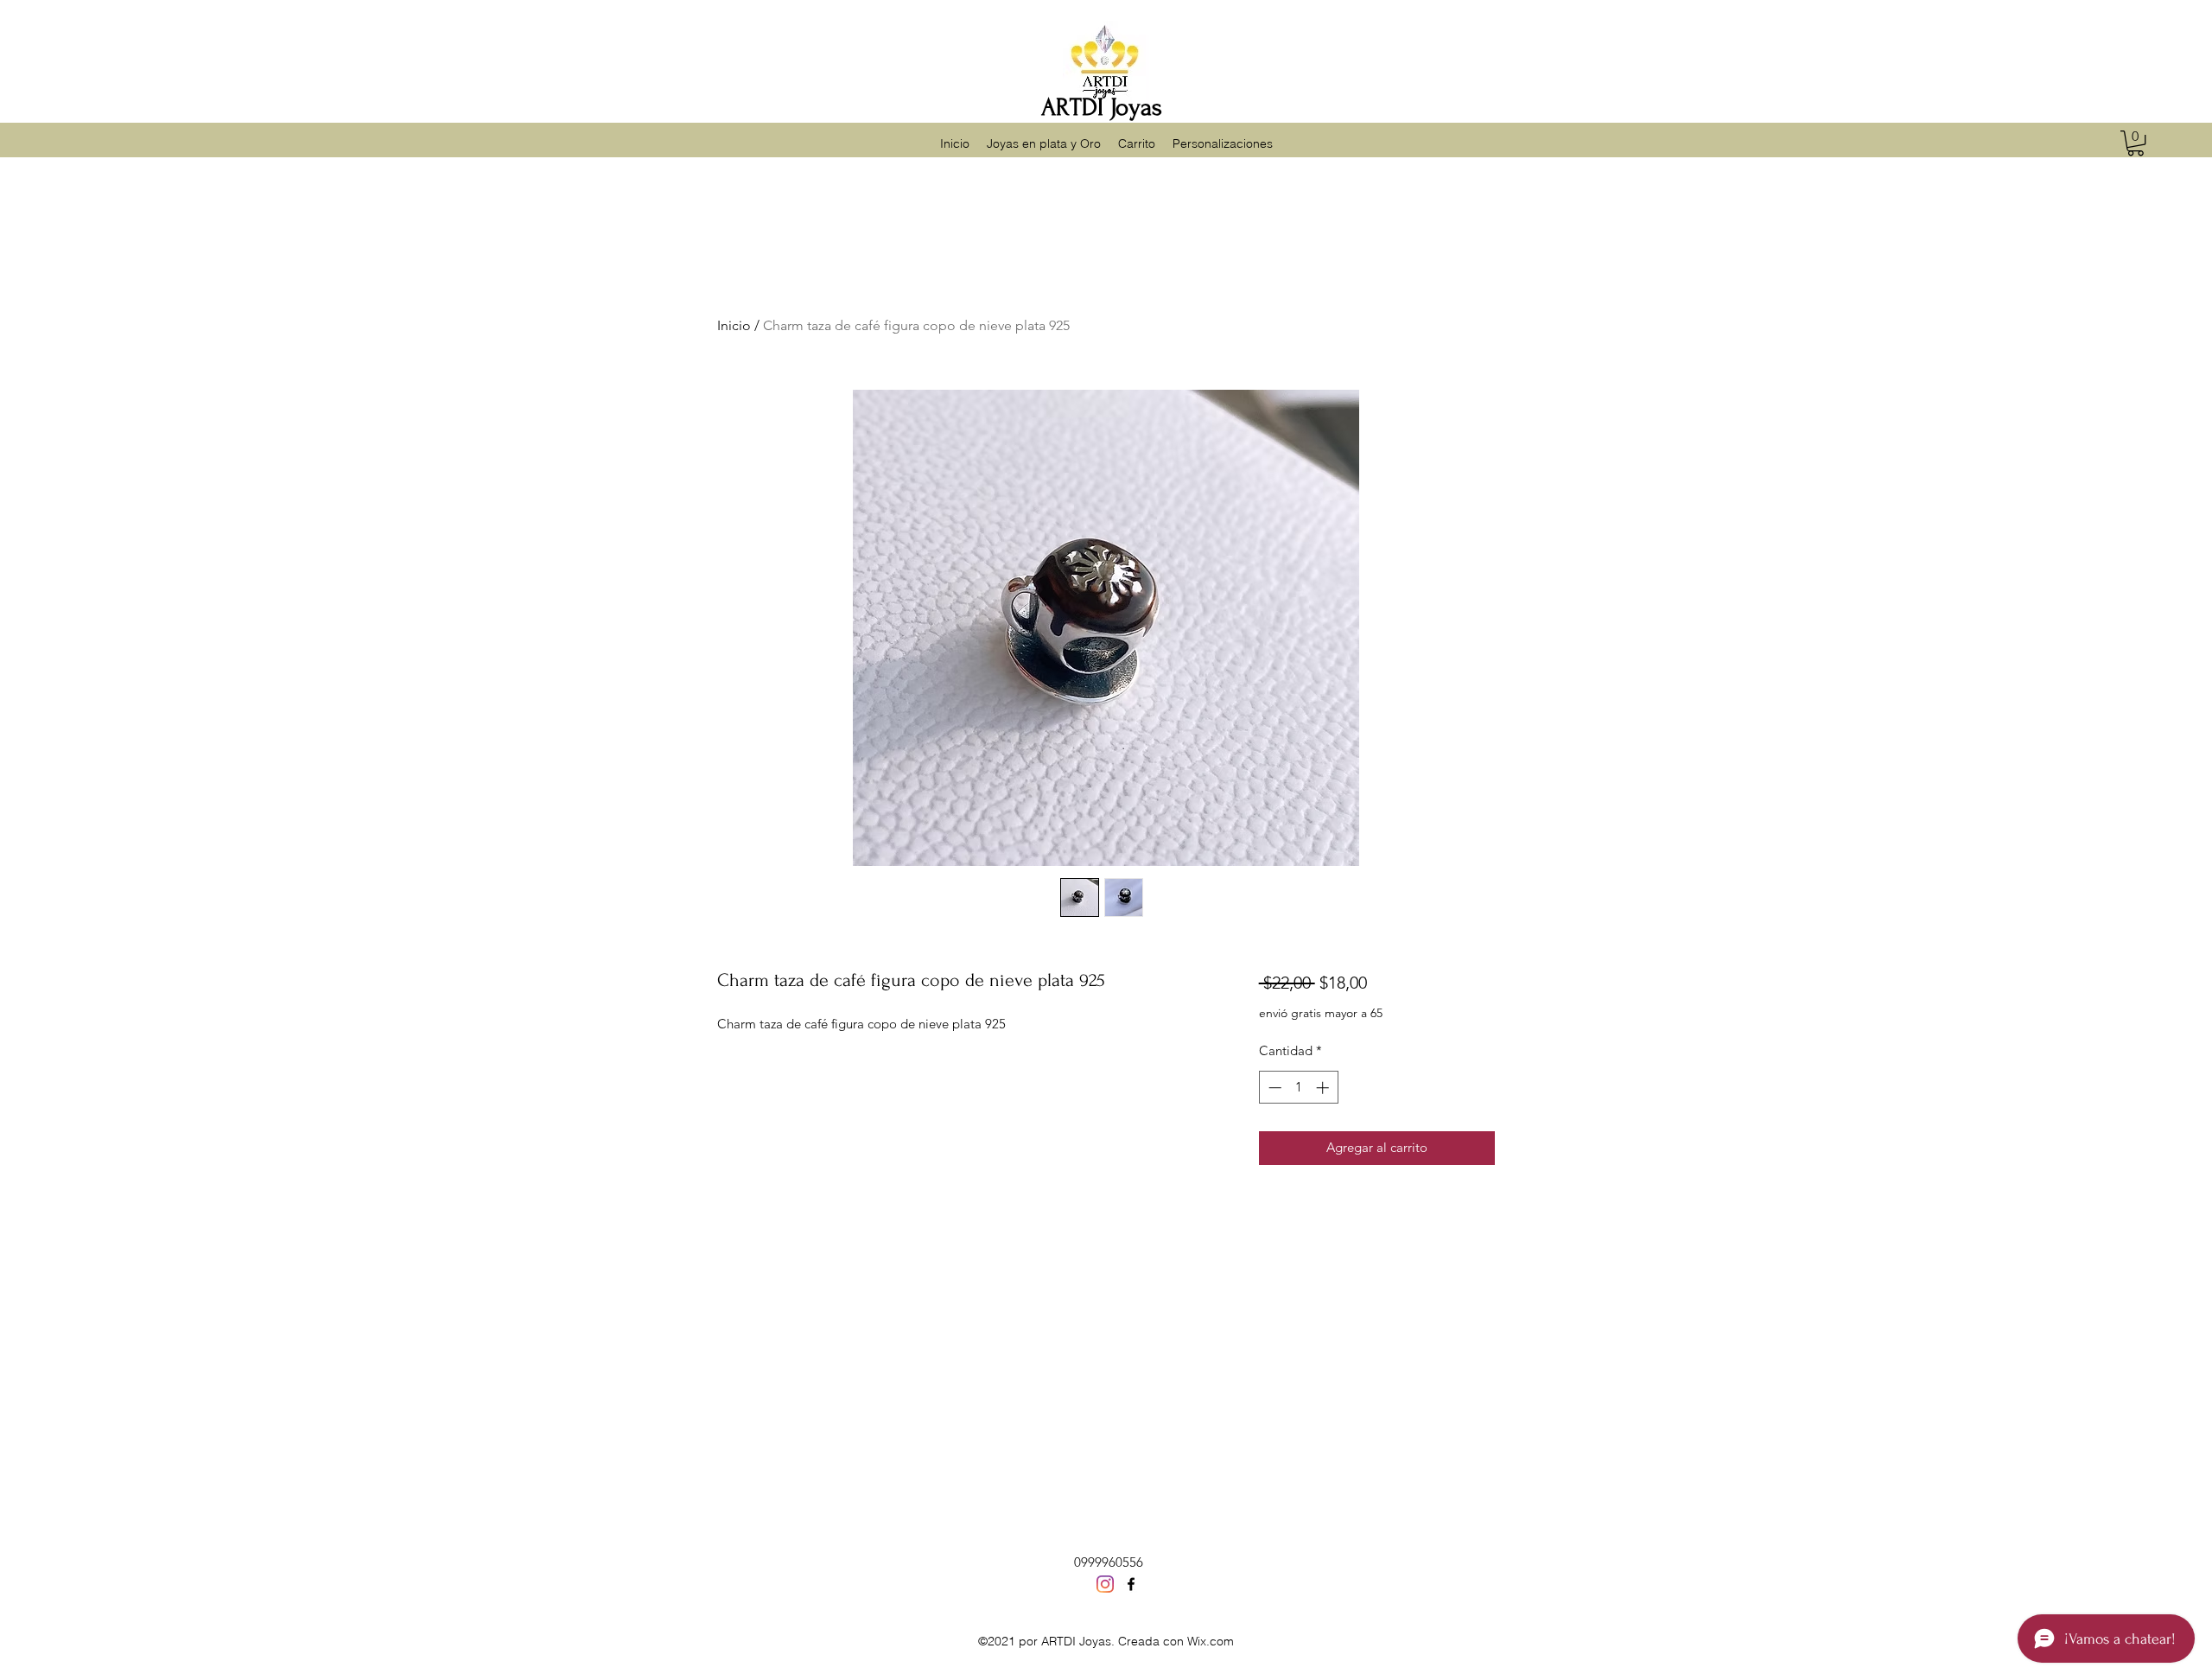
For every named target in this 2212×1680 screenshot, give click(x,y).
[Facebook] (1131, 1584)
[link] (2136, 143)
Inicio (734, 325)
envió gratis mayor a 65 (1321, 1013)
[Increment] (1324, 1088)
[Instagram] (1105, 1584)
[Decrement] (1273, 1088)
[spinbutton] (1298, 1088)
